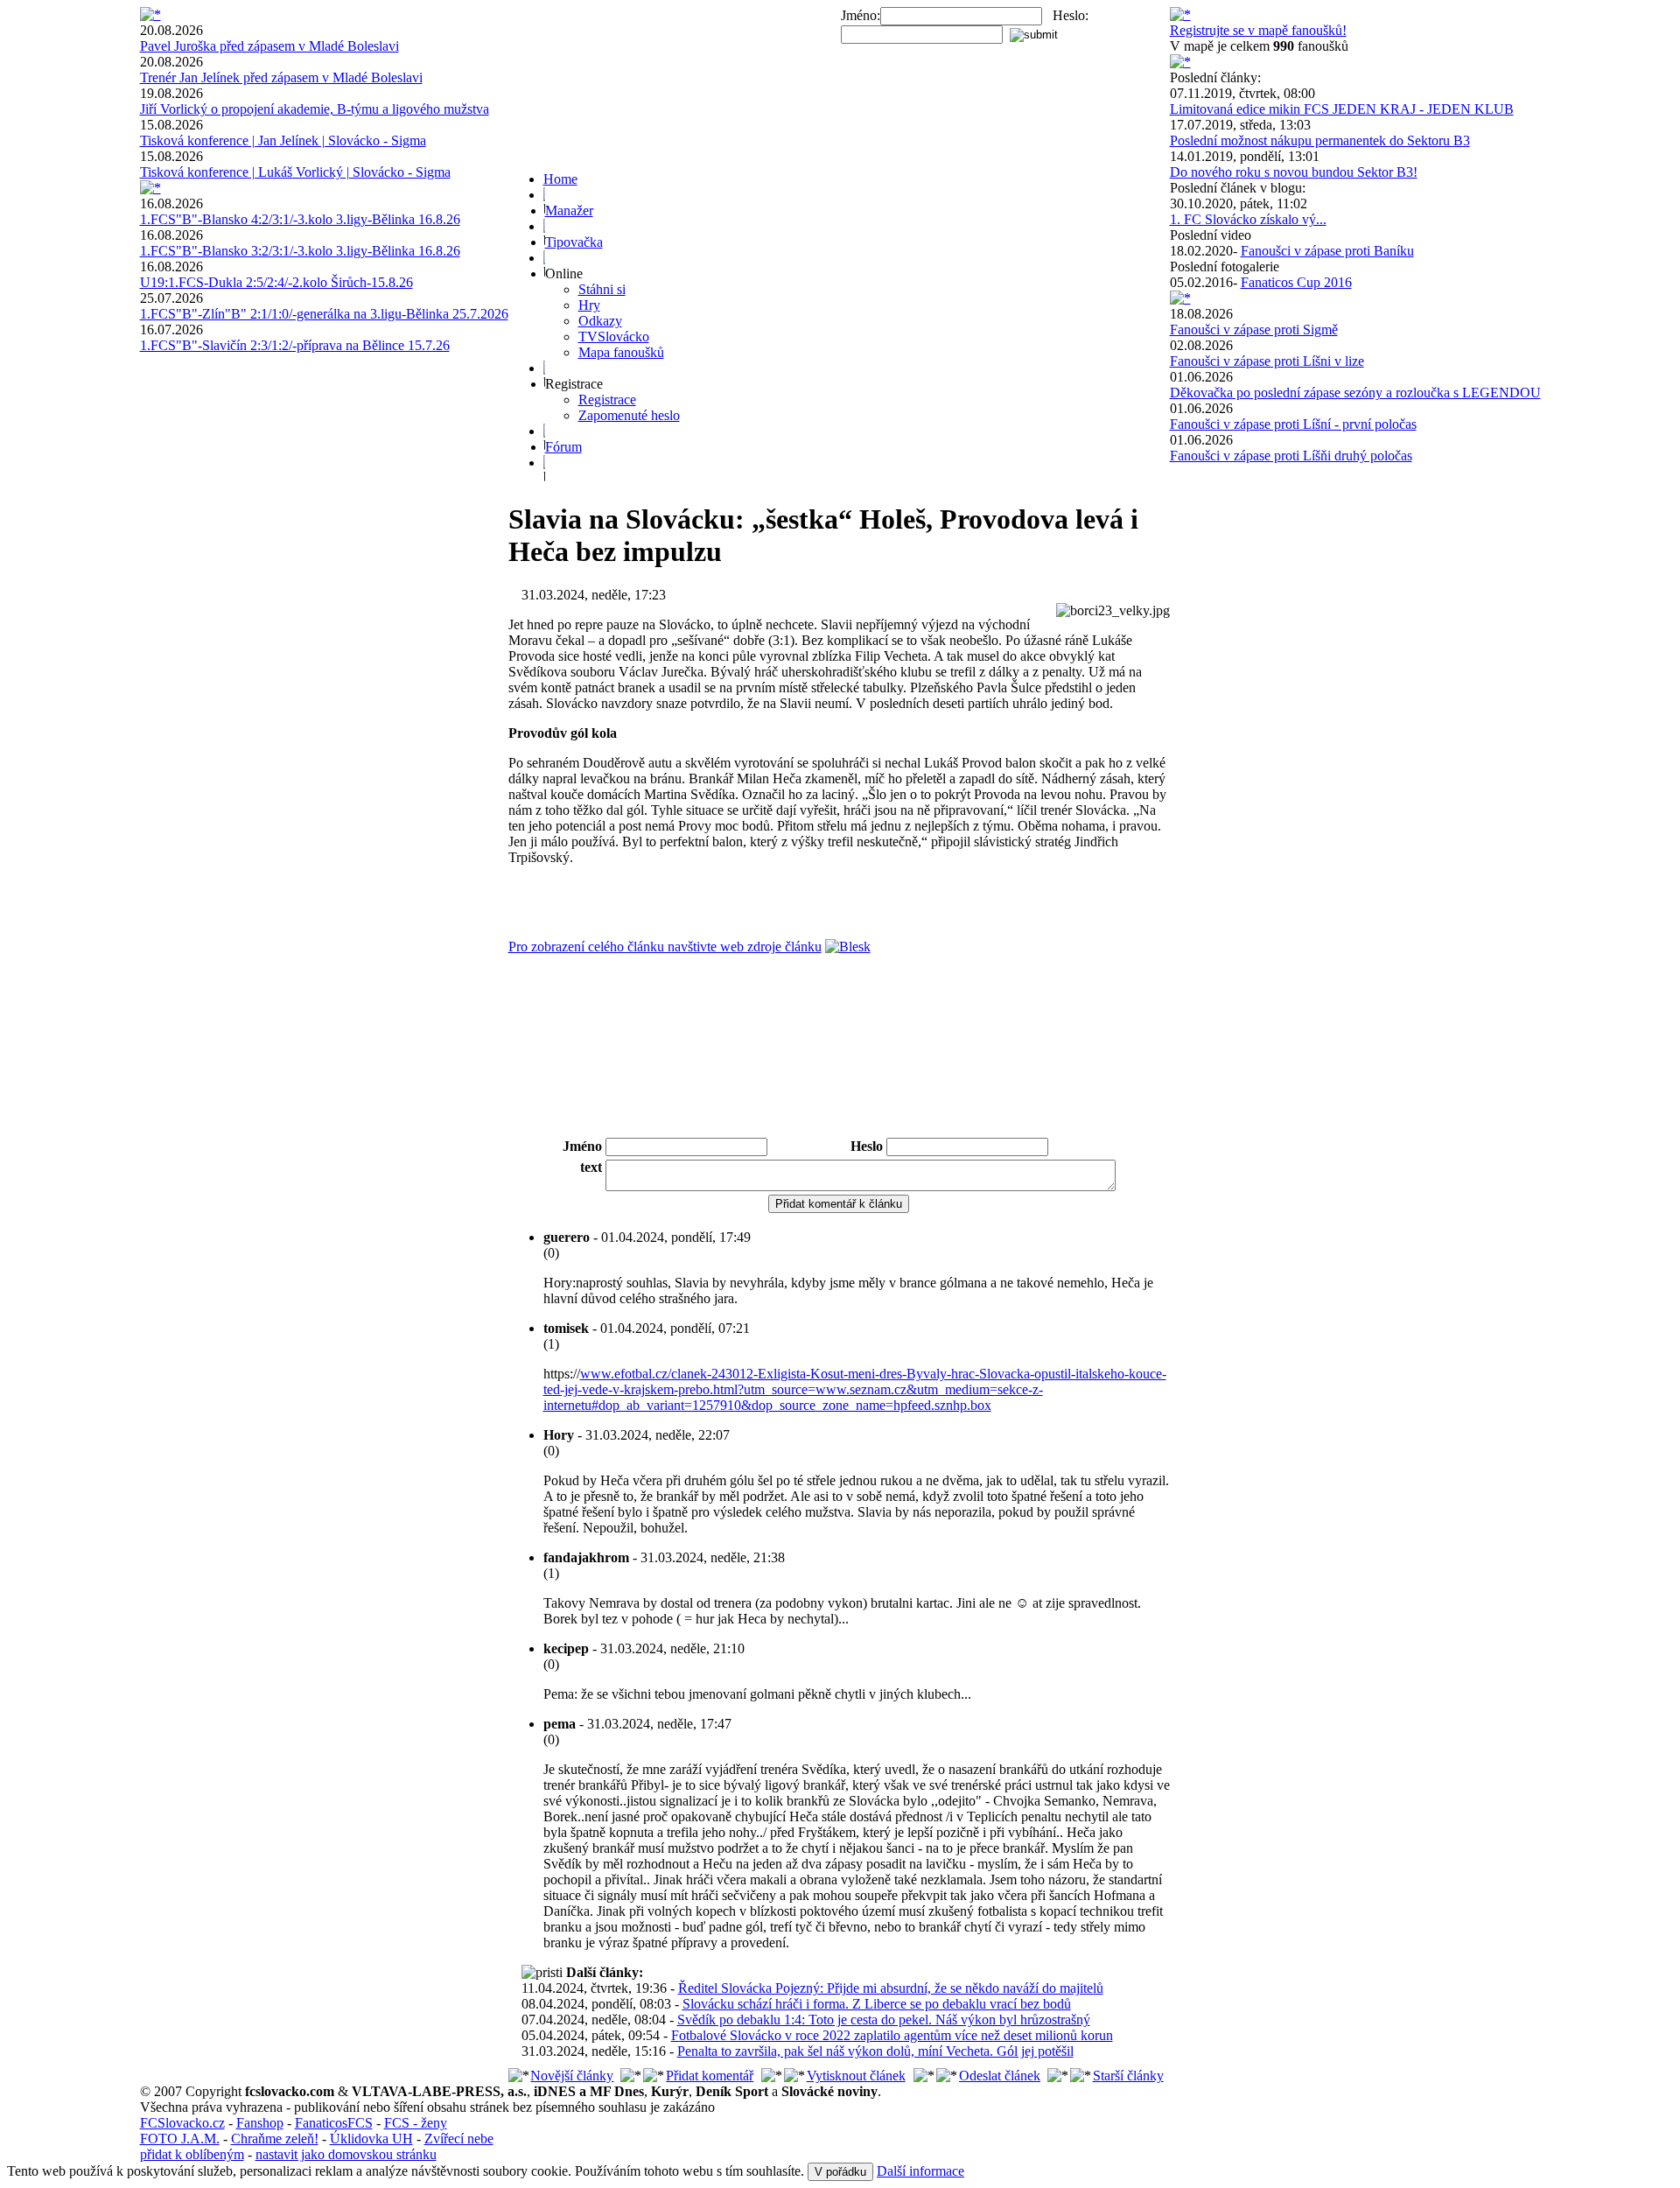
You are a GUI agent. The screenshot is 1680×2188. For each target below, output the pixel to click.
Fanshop (260, 2123)
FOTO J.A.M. (180, 2139)
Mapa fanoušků (621, 352)
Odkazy (600, 321)
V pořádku (840, 2172)
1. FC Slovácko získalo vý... (1248, 219)
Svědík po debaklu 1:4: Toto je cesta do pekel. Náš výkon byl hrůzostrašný (884, 2020)
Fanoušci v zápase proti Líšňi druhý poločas (1291, 456)
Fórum (563, 447)
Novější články (572, 2076)
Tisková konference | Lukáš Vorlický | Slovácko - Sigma (295, 172)
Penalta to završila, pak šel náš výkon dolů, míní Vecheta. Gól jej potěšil (875, 2051)
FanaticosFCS (334, 2123)
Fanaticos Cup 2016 (1296, 282)
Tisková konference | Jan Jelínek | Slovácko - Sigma (283, 140)
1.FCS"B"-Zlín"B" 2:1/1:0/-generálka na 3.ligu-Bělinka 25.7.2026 (324, 314)
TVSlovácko (614, 337)
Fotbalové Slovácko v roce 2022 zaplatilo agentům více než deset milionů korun (892, 2035)
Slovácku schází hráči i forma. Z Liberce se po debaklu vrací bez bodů (877, 2004)
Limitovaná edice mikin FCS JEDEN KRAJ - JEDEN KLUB (1342, 109)
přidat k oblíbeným (192, 2154)
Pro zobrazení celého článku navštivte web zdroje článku (665, 947)
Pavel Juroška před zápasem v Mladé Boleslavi (269, 46)
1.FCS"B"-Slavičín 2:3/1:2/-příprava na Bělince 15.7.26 (295, 345)
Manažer (569, 210)
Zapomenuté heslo (629, 415)
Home (560, 179)
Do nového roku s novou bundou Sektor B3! (1294, 172)
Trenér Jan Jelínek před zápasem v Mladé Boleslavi (281, 77)
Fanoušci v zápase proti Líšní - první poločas (1293, 424)
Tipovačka (574, 242)
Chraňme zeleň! (275, 2139)
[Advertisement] (839, 1087)
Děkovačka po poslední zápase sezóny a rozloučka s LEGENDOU (1355, 393)
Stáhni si (602, 289)
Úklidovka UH (371, 2139)
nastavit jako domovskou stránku (346, 2154)
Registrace (607, 400)
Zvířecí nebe (459, 2139)
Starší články (1128, 2076)
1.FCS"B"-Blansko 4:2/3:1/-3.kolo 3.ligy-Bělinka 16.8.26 (300, 219)
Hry (589, 305)
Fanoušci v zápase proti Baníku (1327, 251)
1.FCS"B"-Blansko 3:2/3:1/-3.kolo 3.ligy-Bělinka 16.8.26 (300, 251)
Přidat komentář (710, 2076)
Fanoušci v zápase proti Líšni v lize (1267, 361)
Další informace (920, 2171)
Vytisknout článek (856, 2076)
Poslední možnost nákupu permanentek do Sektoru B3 (1320, 140)
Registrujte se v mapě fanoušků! (1258, 30)
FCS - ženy (416, 2123)
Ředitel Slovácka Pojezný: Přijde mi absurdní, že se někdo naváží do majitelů (891, 1988)
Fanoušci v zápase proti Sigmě (1254, 330)
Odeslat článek (1000, 2076)
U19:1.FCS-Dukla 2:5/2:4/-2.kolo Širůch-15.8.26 (276, 282)
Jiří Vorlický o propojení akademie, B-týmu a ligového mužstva (315, 109)
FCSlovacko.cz (182, 2123)
